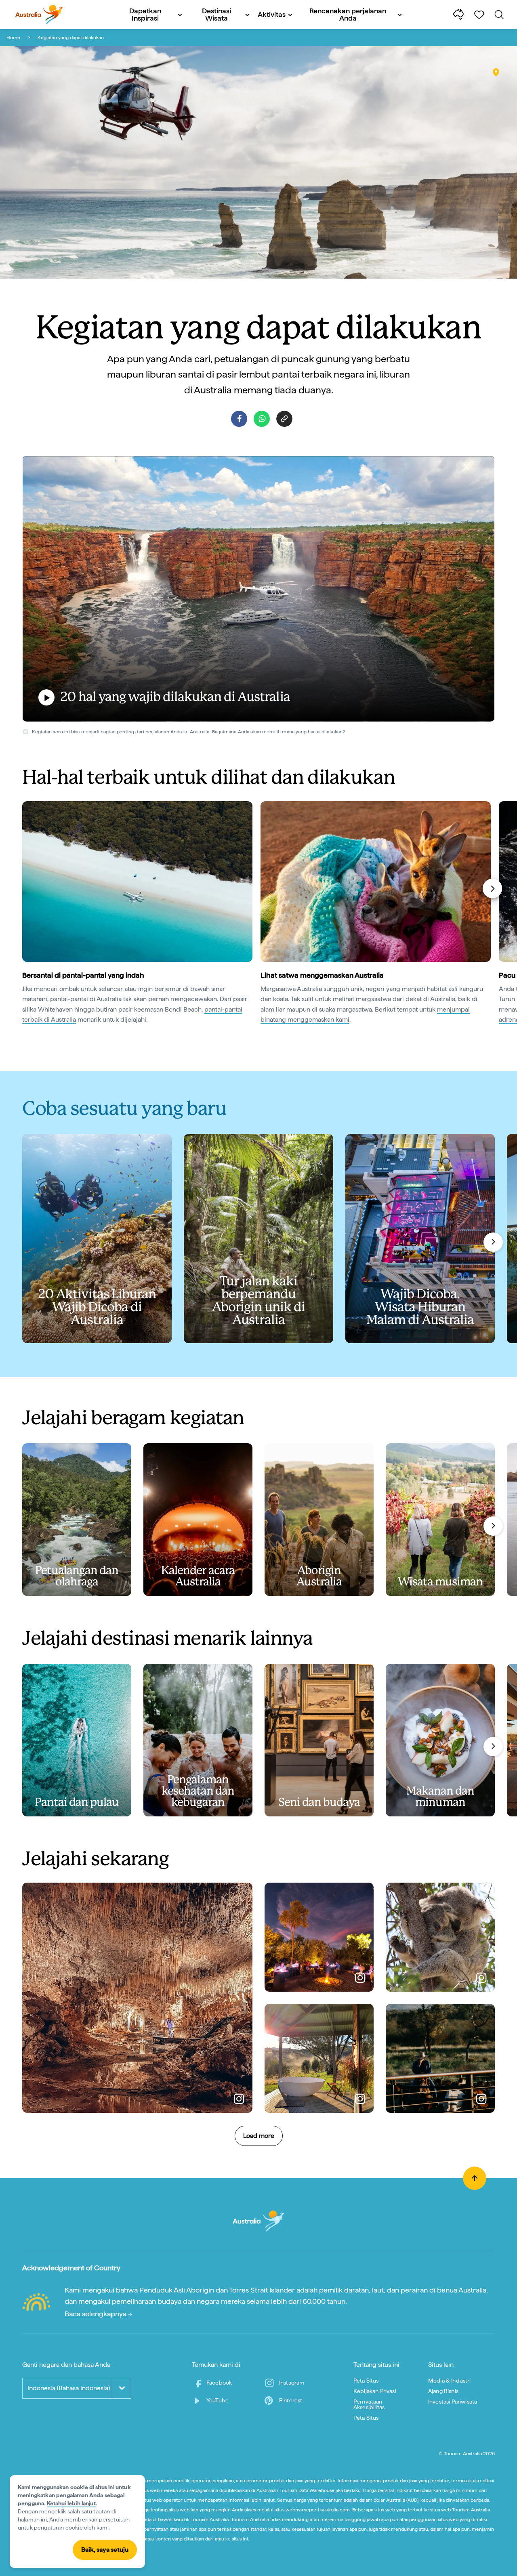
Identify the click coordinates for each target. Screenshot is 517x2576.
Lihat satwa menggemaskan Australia (322, 975)
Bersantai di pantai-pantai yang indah (83, 975)
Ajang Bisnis (443, 2391)
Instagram (292, 2383)
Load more (259, 2136)
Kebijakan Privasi (375, 2391)
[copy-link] (284, 419)
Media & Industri (450, 2381)
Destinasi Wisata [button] (216, 14)
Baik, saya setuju (105, 2550)
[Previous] (26, 888)
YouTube (218, 2400)
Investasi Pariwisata (453, 2402)
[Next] (492, 888)
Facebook (219, 2383)
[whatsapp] (262, 419)
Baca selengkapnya (96, 2314)
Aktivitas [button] (272, 14)
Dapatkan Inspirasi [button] (145, 14)
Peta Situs (366, 2381)
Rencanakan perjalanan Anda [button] (348, 14)
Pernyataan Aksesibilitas (369, 2404)
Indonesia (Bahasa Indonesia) (69, 2388)
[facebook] (239, 419)
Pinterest (291, 2400)
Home (13, 38)
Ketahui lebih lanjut (71, 2503)
